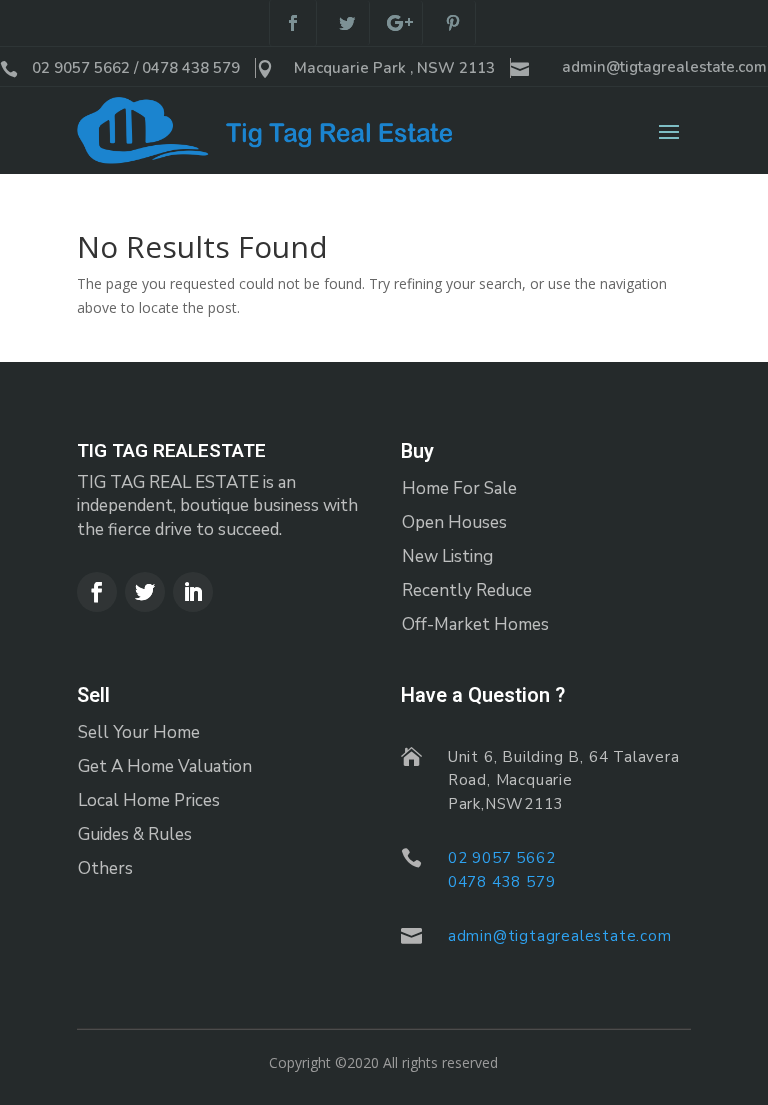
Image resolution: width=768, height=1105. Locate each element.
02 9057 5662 (502, 858)
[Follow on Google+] (400, 23)
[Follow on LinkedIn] (193, 592)
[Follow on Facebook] (293, 23)
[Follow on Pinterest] (453, 23)
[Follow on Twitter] (347, 23)
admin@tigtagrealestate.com (664, 67)
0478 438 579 (502, 882)
